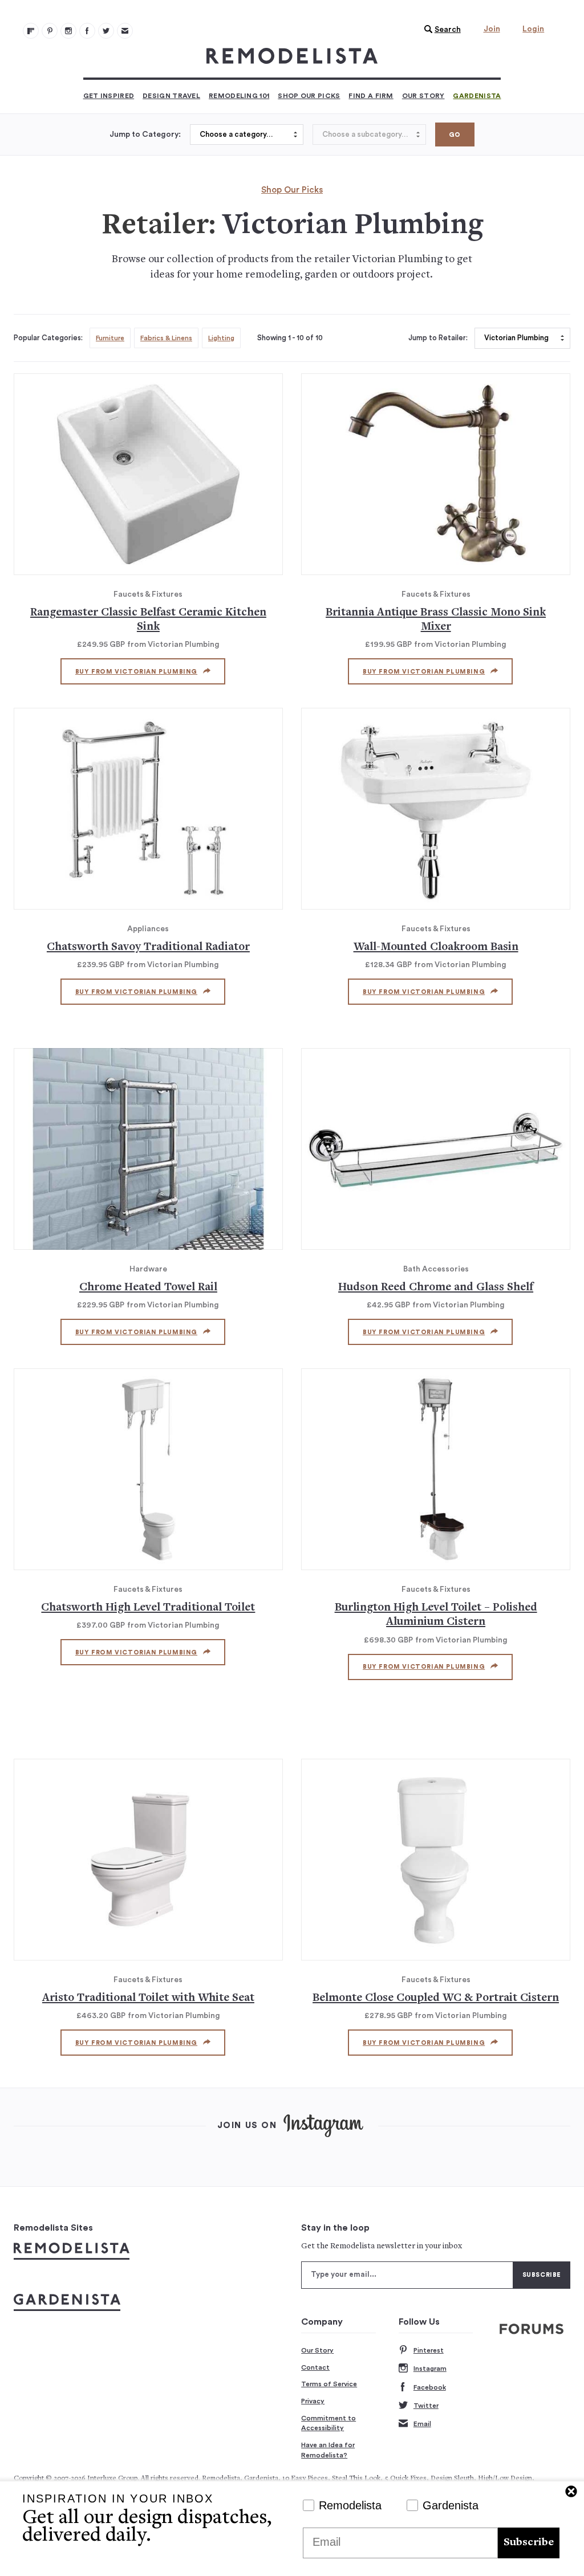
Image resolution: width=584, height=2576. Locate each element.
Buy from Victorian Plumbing (136, 672)
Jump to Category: (145, 134)
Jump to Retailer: (438, 338)
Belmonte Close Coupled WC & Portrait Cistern (436, 1998)
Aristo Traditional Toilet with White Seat (148, 1998)
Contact (315, 2367)
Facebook (430, 2387)
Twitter (426, 2406)
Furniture (110, 338)
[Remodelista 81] (68, 31)
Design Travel (171, 96)
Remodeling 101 (239, 96)
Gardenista (477, 96)
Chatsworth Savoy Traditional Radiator (148, 947)
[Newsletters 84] (125, 31)
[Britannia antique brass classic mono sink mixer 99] (436, 474)
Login (533, 29)
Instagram (430, 2369)
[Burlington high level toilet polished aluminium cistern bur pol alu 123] (436, 1469)
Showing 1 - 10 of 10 (290, 338)
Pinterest (429, 2350)
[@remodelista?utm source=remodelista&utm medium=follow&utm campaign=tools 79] (31, 31)
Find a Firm (371, 96)
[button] (440, 30)
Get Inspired (109, 96)
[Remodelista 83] (106, 31)
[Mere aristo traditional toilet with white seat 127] (148, 1860)
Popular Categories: (48, 338)
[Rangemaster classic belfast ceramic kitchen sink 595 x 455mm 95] (148, 474)
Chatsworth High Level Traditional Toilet (148, 1608)
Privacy (313, 2401)
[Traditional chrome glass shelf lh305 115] (436, 1149)
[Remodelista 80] (50, 31)
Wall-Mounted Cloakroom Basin (436, 947)
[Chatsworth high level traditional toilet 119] (148, 1469)
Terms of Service (329, 2384)
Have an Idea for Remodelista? (328, 2450)
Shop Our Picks (309, 96)
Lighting (221, 338)
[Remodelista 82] (87, 31)
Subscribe (529, 2543)
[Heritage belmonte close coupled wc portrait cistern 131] (436, 1860)
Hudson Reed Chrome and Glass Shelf (436, 1288)
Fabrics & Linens (166, 338)
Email (422, 2424)
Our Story (423, 96)
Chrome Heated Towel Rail (148, 1288)
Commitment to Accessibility (328, 2423)
